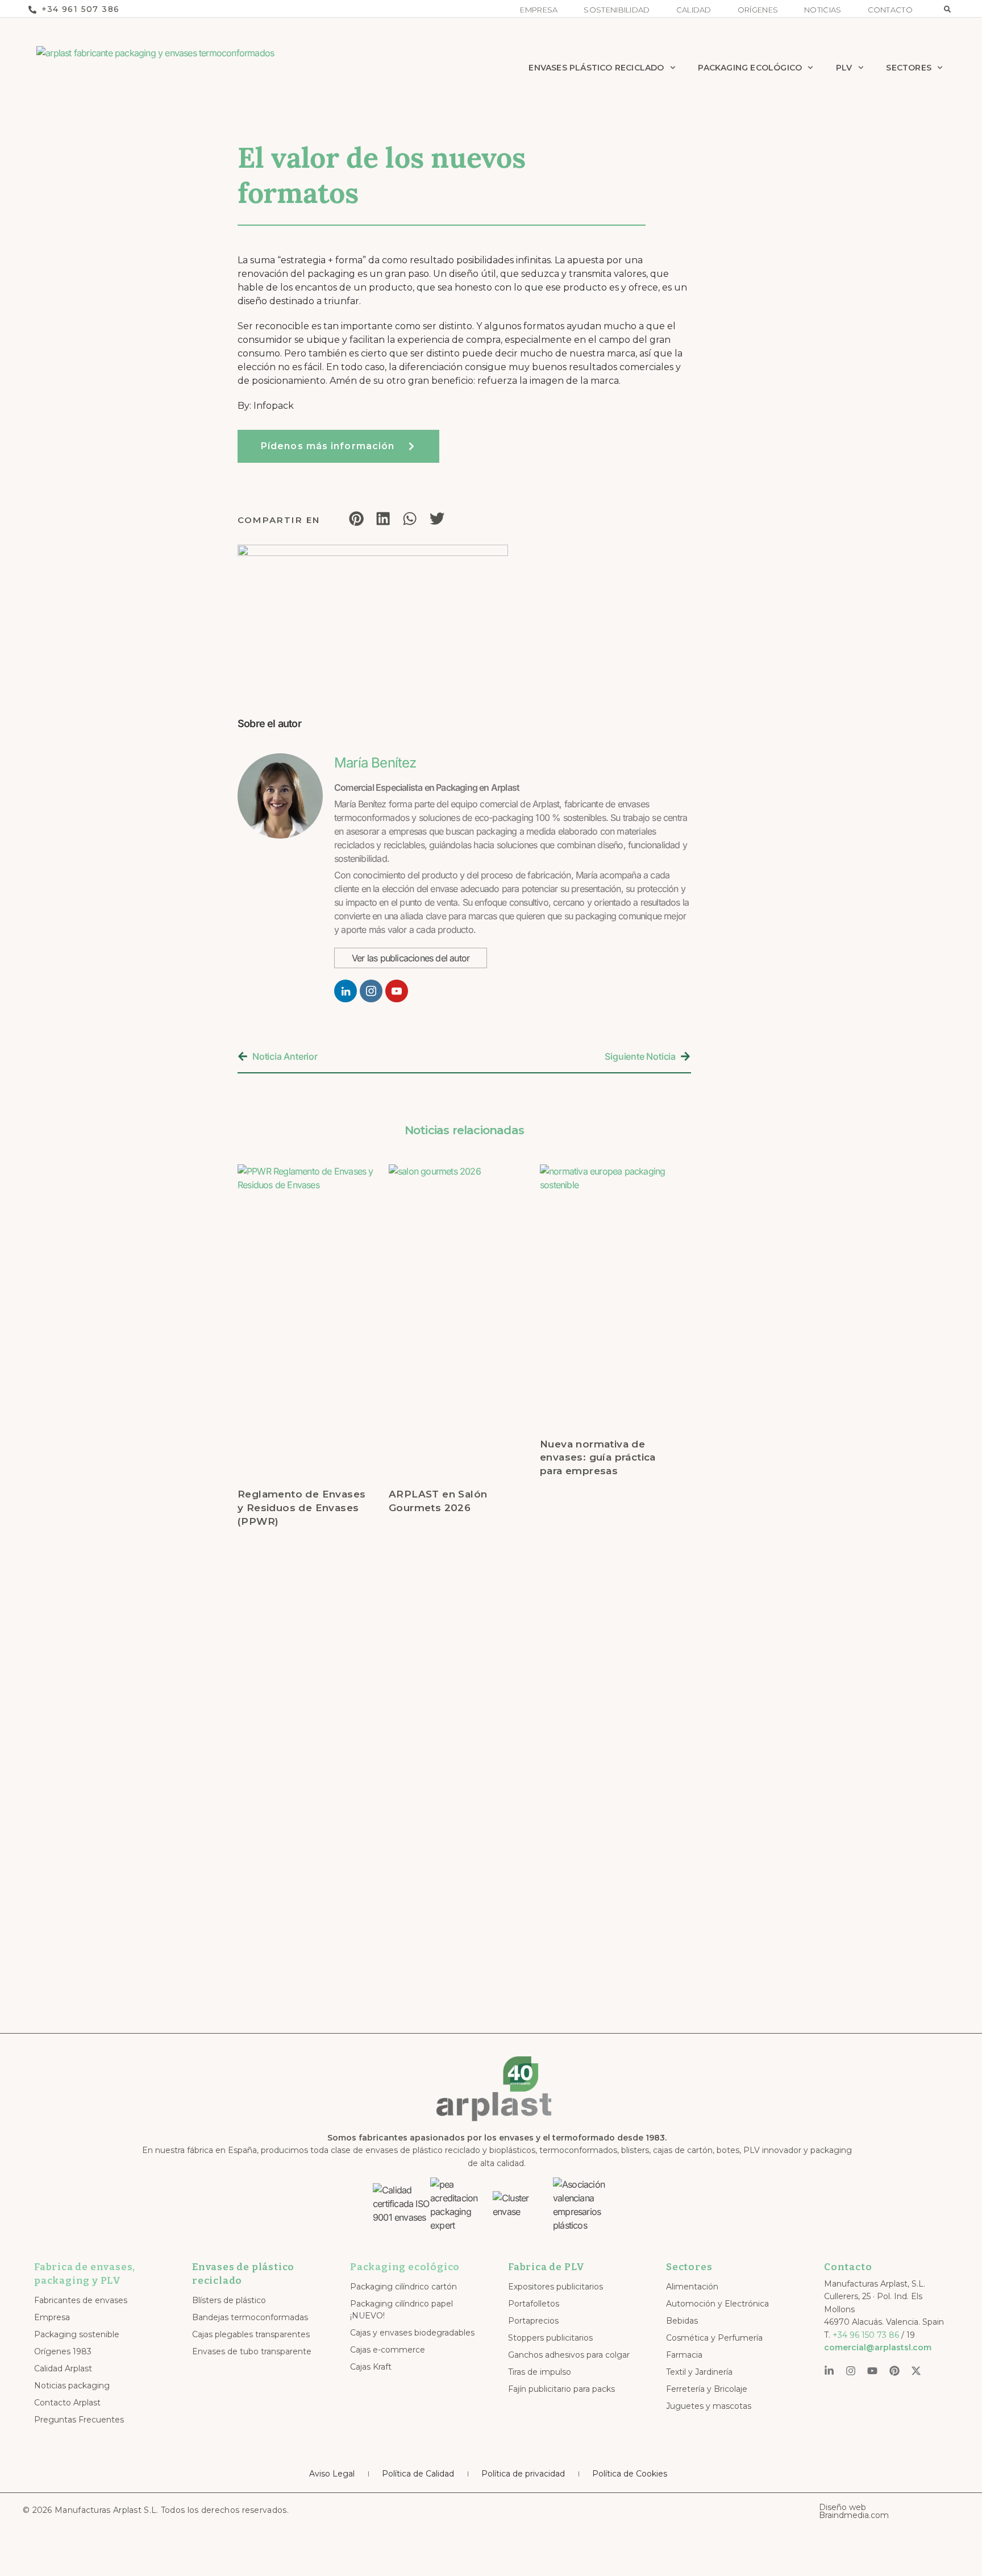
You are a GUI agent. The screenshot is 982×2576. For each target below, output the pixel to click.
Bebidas (682, 2321)
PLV (844, 68)
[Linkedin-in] (829, 2371)
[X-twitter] (916, 2371)
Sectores (909, 68)
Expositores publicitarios (556, 2287)
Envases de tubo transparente (252, 2351)
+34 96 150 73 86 (866, 2335)
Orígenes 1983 (63, 2351)
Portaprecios (533, 2321)
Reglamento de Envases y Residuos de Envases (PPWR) (301, 1508)
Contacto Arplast (67, 2403)
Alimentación (692, 2287)
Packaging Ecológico (750, 68)
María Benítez (375, 763)
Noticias (823, 10)
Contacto (890, 10)
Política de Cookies (630, 2474)
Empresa (539, 10)
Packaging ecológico (405, 2267)
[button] (947, 9)
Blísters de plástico (229, 2300)
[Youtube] (872, 2371)
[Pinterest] (894, 2371)
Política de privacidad (523, 2474)
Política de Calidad (418, 2474)
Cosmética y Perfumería (714, 2338)
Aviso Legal (332, 2474)
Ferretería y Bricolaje (707, 2389)
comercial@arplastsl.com (878, 2347)
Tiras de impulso (540, 2372)
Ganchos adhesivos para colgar (569, 2355)
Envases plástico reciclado (596, 68)
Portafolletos (534, 2304)
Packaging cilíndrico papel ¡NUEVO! (401, 2310)
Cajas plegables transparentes (251, 2334)
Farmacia (684, 2355)
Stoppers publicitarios (550, 2338)
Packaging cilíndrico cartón (403, 2287)
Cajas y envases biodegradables (412, 2333)
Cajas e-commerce (388, 2350)
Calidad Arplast (63, 2368)
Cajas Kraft (371, 2367)
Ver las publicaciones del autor (411, 958)
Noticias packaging (72, 2386)
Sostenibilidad (617, 10)
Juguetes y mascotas (709, 2406)
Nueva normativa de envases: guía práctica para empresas (598, 1458)
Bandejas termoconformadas (250, 2317)
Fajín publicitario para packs (561, 2389)
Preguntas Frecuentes (79, 2420)
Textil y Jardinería (699, 2372)
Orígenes (758, 10)
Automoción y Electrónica (717, 2304)
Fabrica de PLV (546, 2267)
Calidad (694, 10)
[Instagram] (851, 2371)
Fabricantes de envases (81, 2300)
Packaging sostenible (77, 2334)
